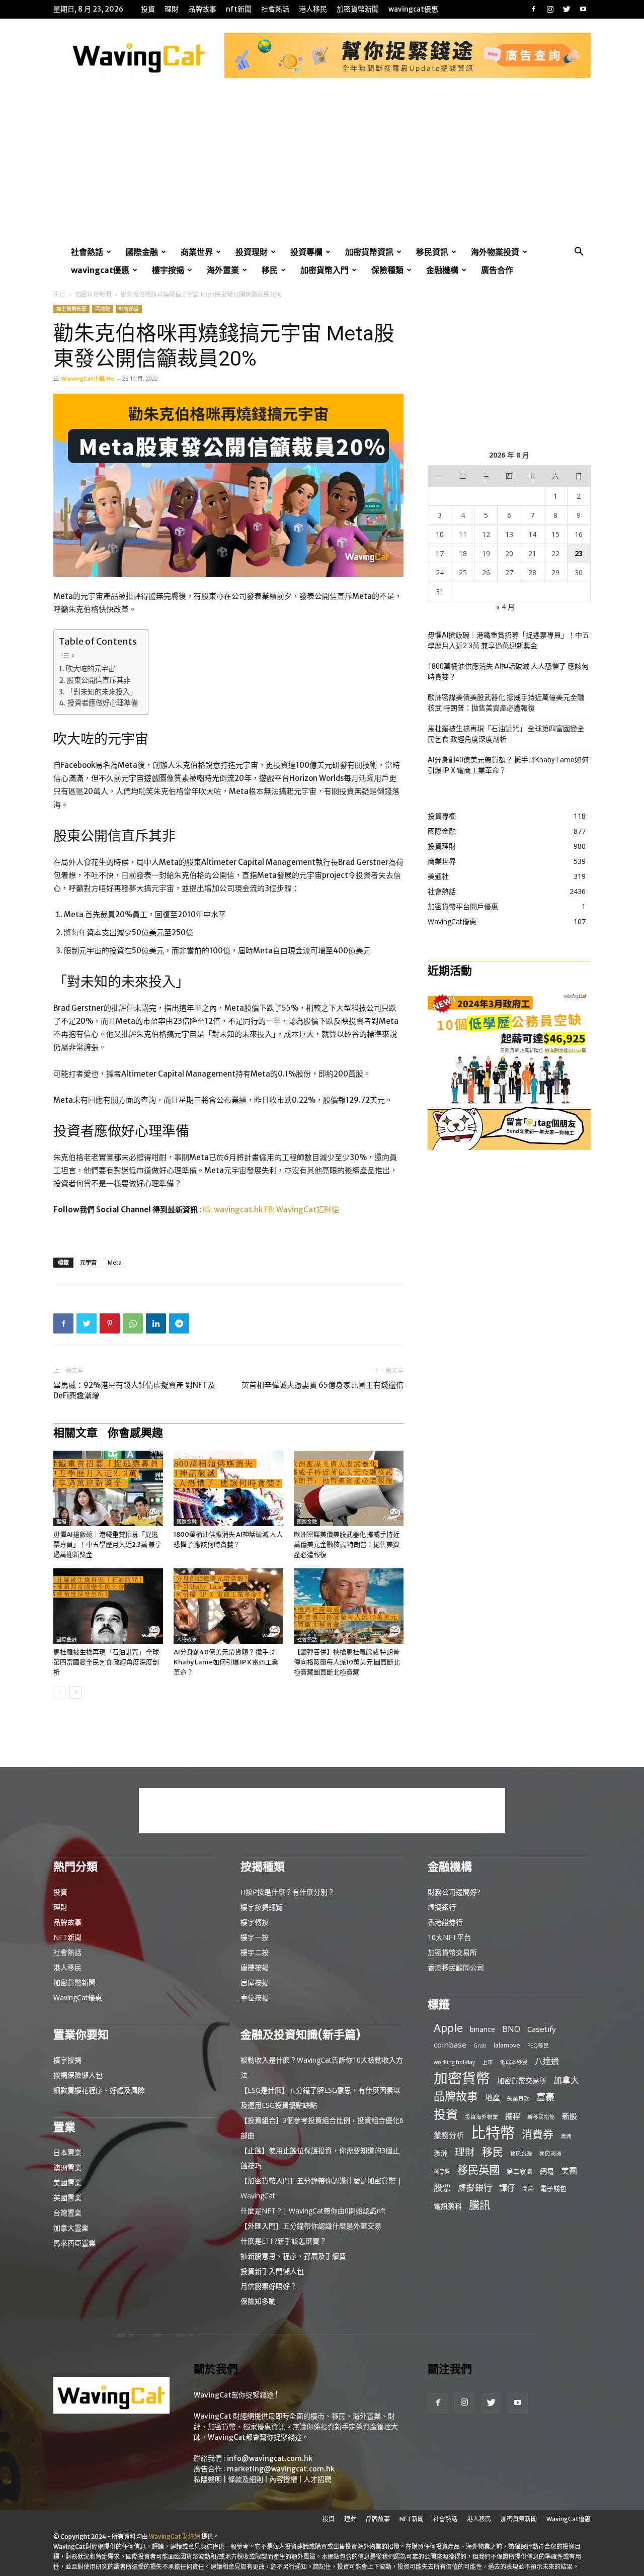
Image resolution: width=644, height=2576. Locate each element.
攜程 (513, 2116)
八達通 (547, 2061)
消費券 (538, 2134)
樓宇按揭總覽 (262, 1907)
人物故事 (187, 1639)
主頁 (59, 294)
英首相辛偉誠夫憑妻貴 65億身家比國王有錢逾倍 (323, 1385)
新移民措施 (541, 2117)
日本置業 (67, 2152)
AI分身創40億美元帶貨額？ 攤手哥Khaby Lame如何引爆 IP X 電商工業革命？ (226, 1662)
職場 (61, 1522)
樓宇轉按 (255, 1922)
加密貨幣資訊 (369, 252)
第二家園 (520, 2171)
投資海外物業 (481, 2117)
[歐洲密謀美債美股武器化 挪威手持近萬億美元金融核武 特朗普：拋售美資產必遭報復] (349, 1488)
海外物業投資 (495, 252)
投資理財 (252, 252)
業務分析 (449, 2135)
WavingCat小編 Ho (88, 378)
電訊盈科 (448, 2206)
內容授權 (283, 2479)
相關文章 (75, 1433)
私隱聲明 (208, 2479)
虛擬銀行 (442, 1907)
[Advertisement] (322, 167)
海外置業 (223, 270)
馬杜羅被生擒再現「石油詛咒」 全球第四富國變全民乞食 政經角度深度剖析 (106, 1662)
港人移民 (313, 9)
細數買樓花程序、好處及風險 (99, 2090)
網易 (547, 2171)
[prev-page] (60, 1692)
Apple (448, 2028)
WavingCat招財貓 (308, 1210)
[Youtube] (583, 9)
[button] (579, 253)
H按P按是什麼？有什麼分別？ (288, 1892)
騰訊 (479, 2205)
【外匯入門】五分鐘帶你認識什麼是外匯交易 (311, 2226)
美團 (569, 2171)
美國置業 (67, 2183)
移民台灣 (521, 2154)
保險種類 (387, 270)
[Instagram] (550, 9)
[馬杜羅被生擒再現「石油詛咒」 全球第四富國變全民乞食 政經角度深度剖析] (108, 1606)
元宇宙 (88, 1262)
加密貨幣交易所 (452, 1952)
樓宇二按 (255, 1952)
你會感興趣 (135, 1433)
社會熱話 (275, 9)
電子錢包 (553, 2188)
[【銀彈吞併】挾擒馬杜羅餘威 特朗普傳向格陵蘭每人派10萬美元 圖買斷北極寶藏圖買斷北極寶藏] (349, 1606)
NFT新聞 (239, 9)
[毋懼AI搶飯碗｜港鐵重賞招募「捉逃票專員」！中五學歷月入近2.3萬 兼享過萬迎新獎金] (108, 1488)
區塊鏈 (103, 309)
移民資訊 (432, 252)
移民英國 (478, 2169)
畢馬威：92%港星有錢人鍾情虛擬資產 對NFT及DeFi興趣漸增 (134, 1390)
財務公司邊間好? (454, 1892)
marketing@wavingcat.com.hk (281, 2469)
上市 (488, 2062)
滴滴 (566, 2136)
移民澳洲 (550, 2154)
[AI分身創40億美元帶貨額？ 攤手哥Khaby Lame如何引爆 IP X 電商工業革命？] (228, 1606)
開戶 (528, 2189)
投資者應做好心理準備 (103, 703)
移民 (270, 270)
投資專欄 (306, 252)
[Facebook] (533, 9)
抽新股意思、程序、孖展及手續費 (293, 2256)
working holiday (454, 2062)
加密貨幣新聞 (358, 9)
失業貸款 (518, 2098)
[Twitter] (567, 9)
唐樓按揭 (255, 1967)
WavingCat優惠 (413, 9)
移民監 (442, 2172)
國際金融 (142, 252)
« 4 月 (505, 607)
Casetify (542, 2029)
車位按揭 (255, 1997)
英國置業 (67, 2198)
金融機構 (442, 270)
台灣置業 (67, 2213)
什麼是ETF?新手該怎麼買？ (284, 2241)
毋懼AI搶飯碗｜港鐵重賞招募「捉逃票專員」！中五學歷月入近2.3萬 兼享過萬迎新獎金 (107, 1544)
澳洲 (441, 2153)
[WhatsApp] (133, 1323)
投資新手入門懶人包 (272, 2271)
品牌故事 (202, 9)
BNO (511, 2029)
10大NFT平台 (449, 1937)
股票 (442, 2188)
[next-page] (76, 1692)
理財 (172, 9)
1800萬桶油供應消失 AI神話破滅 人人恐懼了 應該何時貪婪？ (508, 672)
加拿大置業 (71, 2228)
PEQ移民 (538, 2046)
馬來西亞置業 (74, 2243)
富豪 (545, 2097)
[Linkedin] (156, 1323)
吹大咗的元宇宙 (91, 669)
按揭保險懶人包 (78, 2075)
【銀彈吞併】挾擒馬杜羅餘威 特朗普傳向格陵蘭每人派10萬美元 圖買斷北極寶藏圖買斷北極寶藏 (347, 1662)
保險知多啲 (258, 2301)
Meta (115, 1262)
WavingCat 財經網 (175, 2537)
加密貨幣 (462, 2078)
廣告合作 (497, 270)
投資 (148, 9)
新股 (570, 2116)
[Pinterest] (110, 1323)
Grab (480, 2046)
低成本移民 (514, 2062)
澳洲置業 (67, 2167)
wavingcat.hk (239, 1210)
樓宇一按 (255, 1937)
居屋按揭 (255, 1982)
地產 (493, 2097)
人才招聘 (317, 2479)
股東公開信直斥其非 (99, 680)
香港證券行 (445, 1922)
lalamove (507, 2045)
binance (482, 2029)
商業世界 (197, 252)
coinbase (450, 2045)
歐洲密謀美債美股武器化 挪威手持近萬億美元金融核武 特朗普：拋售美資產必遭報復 (347, 1544)
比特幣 (493, 2133)
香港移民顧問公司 (456, 1967)
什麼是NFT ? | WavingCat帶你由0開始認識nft (313, 2211)
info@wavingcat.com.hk (270, 2458)
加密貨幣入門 (325, 270)
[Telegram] (179, 1323)
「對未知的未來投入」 (102, 692)
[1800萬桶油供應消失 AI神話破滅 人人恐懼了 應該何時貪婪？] (228, 1488)
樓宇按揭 (168, 270)
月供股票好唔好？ (269, 2286)
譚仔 (507, 2188)
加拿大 (566, 2080)
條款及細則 (246, 2479)
